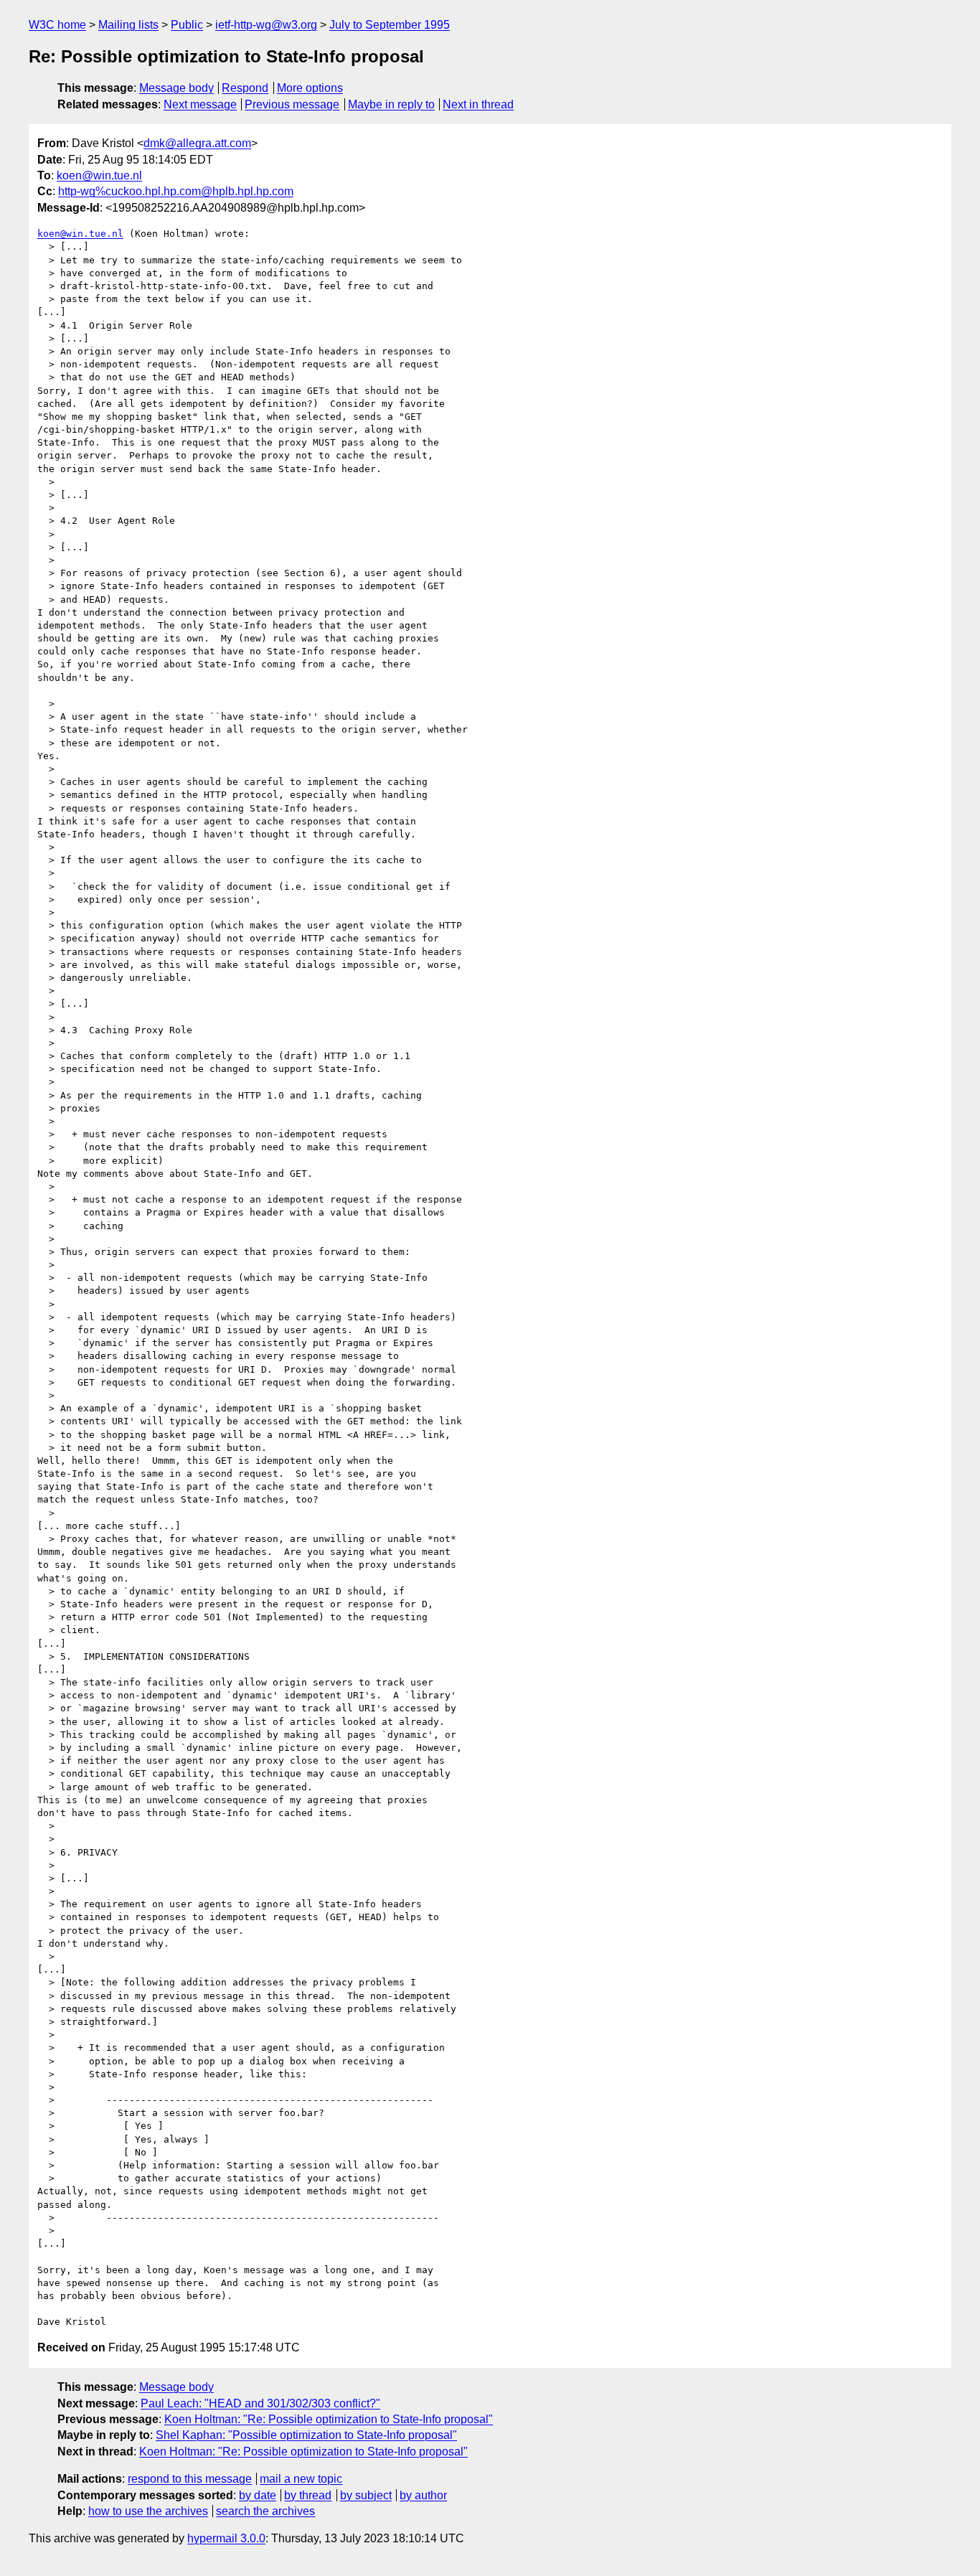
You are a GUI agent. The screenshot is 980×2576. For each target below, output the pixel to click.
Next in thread (478, 104)
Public (187, 25)
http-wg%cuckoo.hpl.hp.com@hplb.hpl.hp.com (176, 191)
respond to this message (190, 2479)
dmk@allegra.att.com (197, 143)
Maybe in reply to (391, 104)
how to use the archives (148, 2511)
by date (258, 2495)
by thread (308, 2495)
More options (310, 88)
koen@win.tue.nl (99, 175)
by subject (366, 2495)
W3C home (57, 25)
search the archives (265, 2511)
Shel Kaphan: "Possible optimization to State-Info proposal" (306, 2435)
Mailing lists (128, 25)
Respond (245, 88)
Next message (200, 104)
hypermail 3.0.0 (226, 2538)
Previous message (292, 104)
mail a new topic (301, 2479)
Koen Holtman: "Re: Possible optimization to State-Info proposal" (329, 2419)
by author (423, 2495)
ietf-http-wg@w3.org (266, 25)
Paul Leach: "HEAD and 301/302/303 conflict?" (260, 2403)
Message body (176, 88)
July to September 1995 (390, 25)
